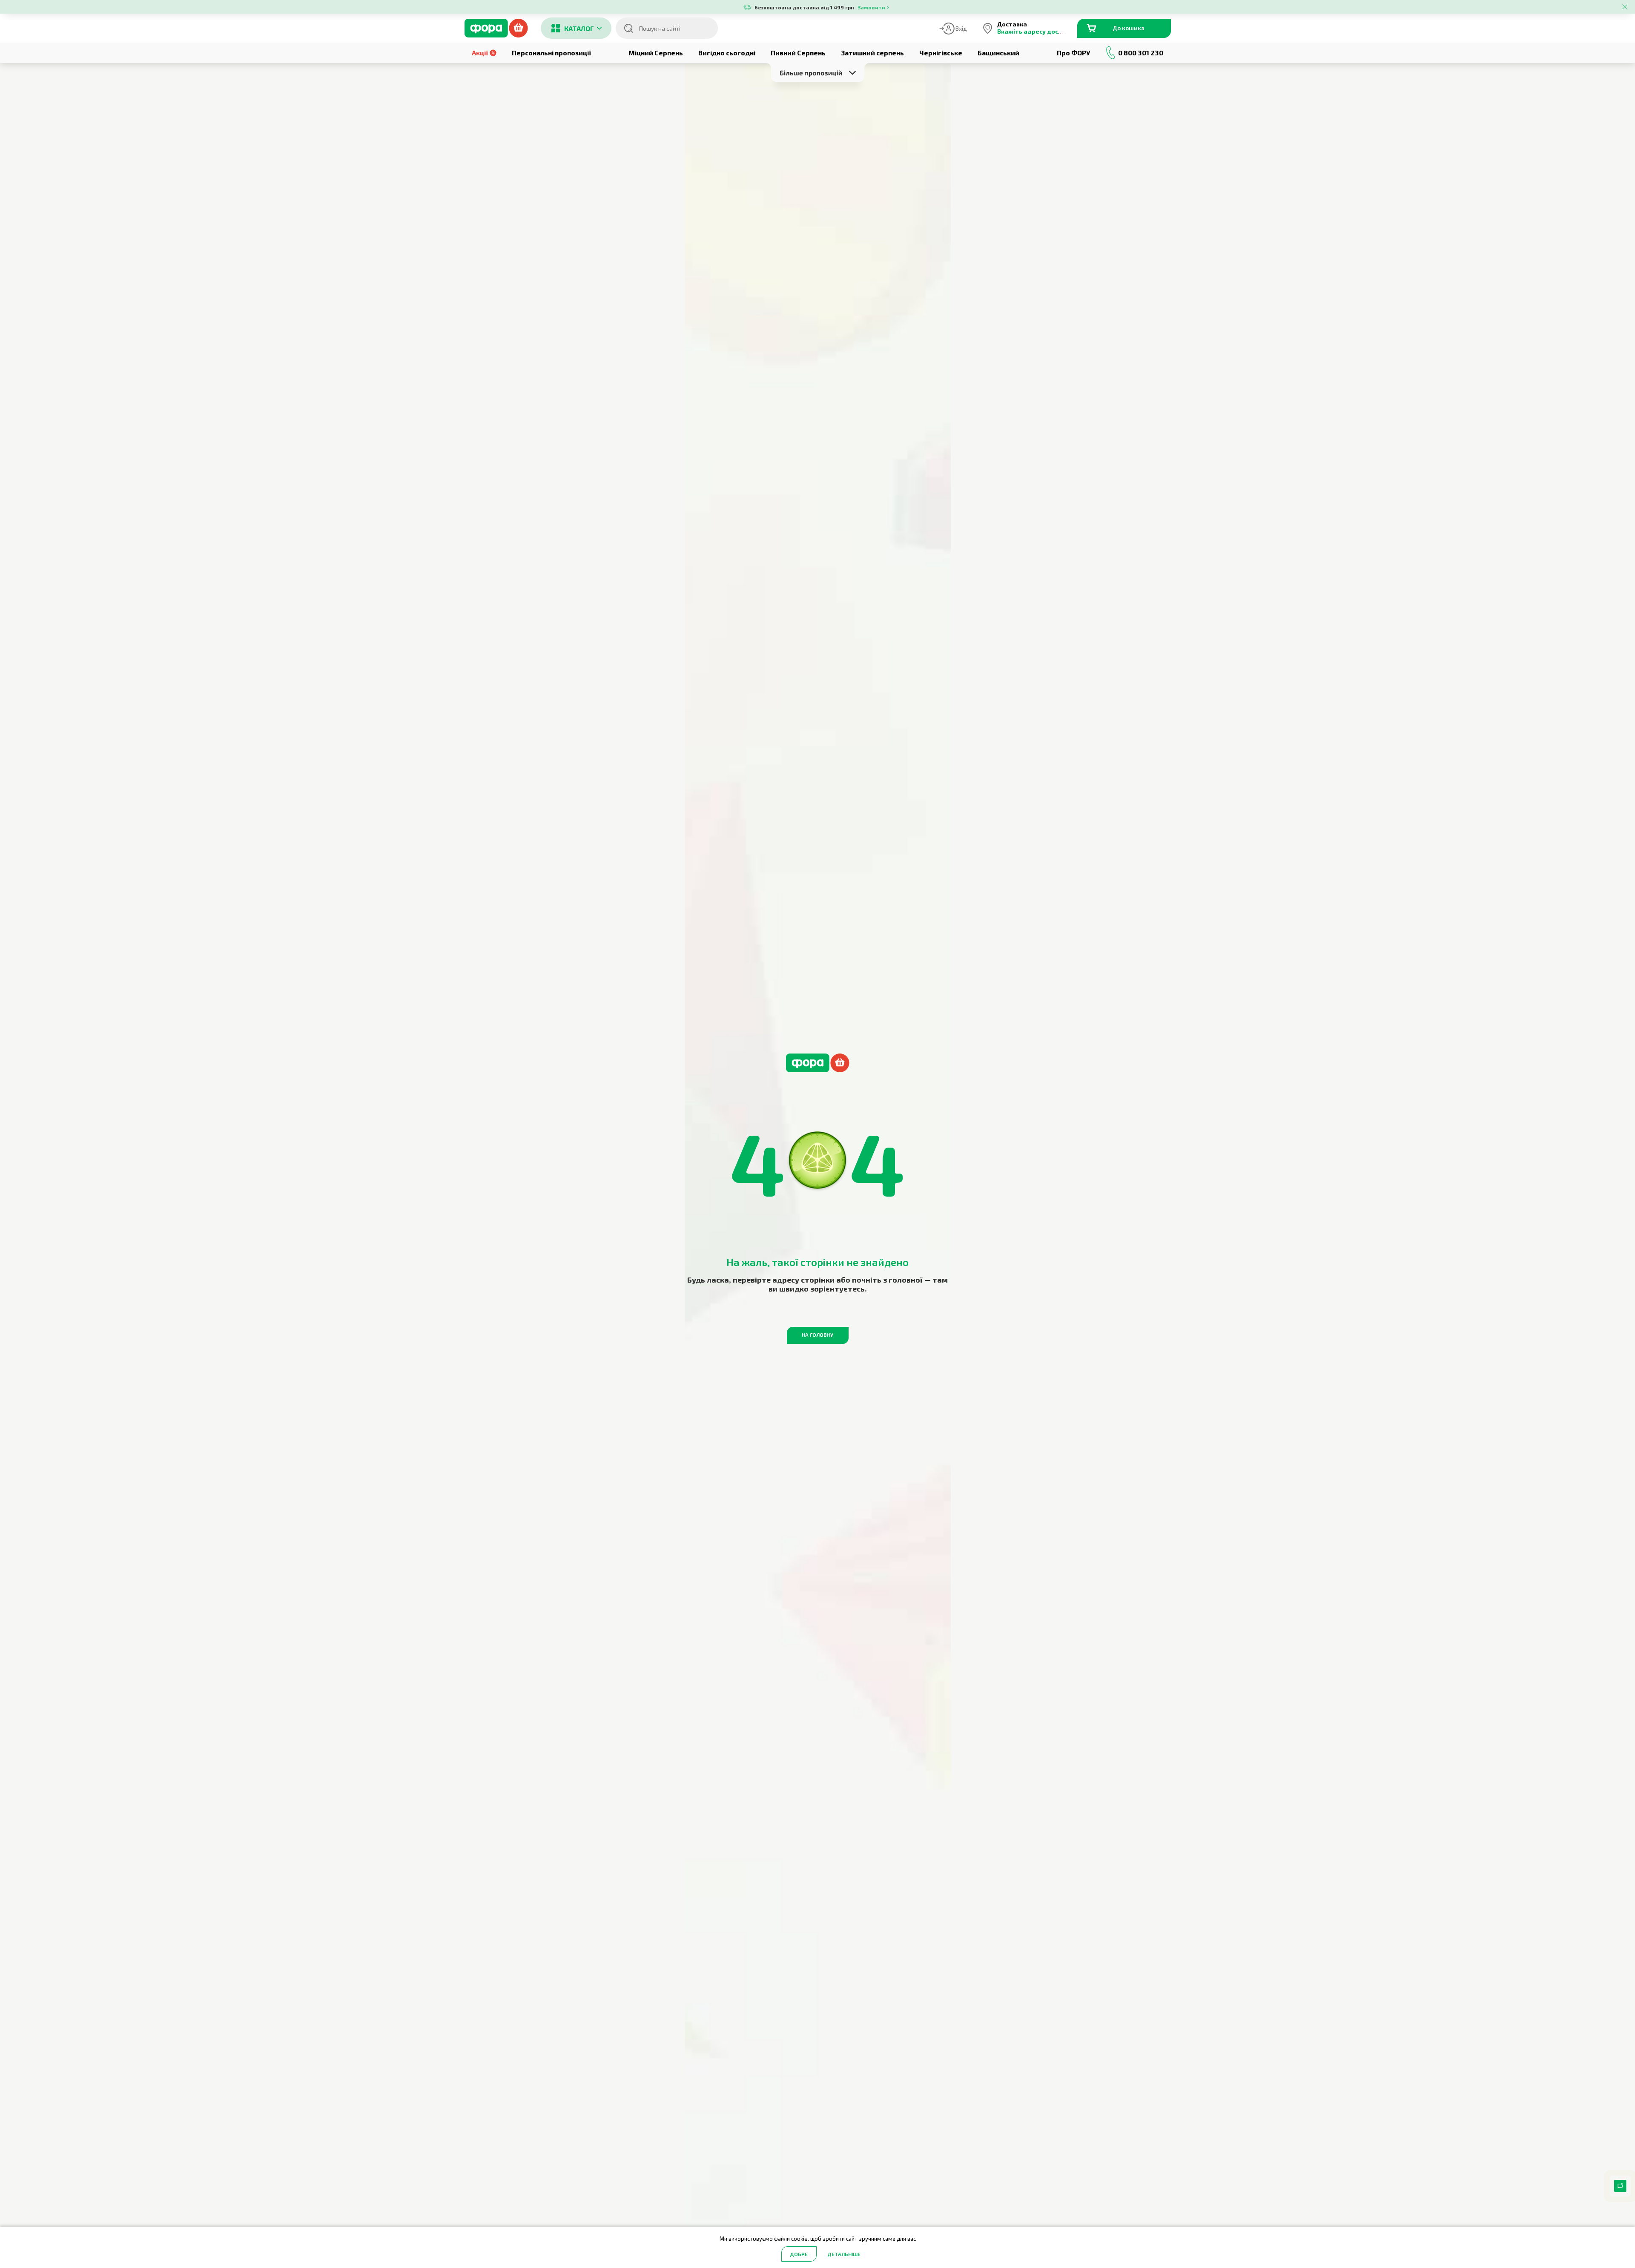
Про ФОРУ (1073, 53)
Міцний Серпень (656, 53)
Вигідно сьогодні (727, 53)
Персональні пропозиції (551, 53)
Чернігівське (941, 53)
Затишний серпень (872, 53)
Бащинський (998, 53)
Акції (480, 53)
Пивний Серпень (798, 53)
